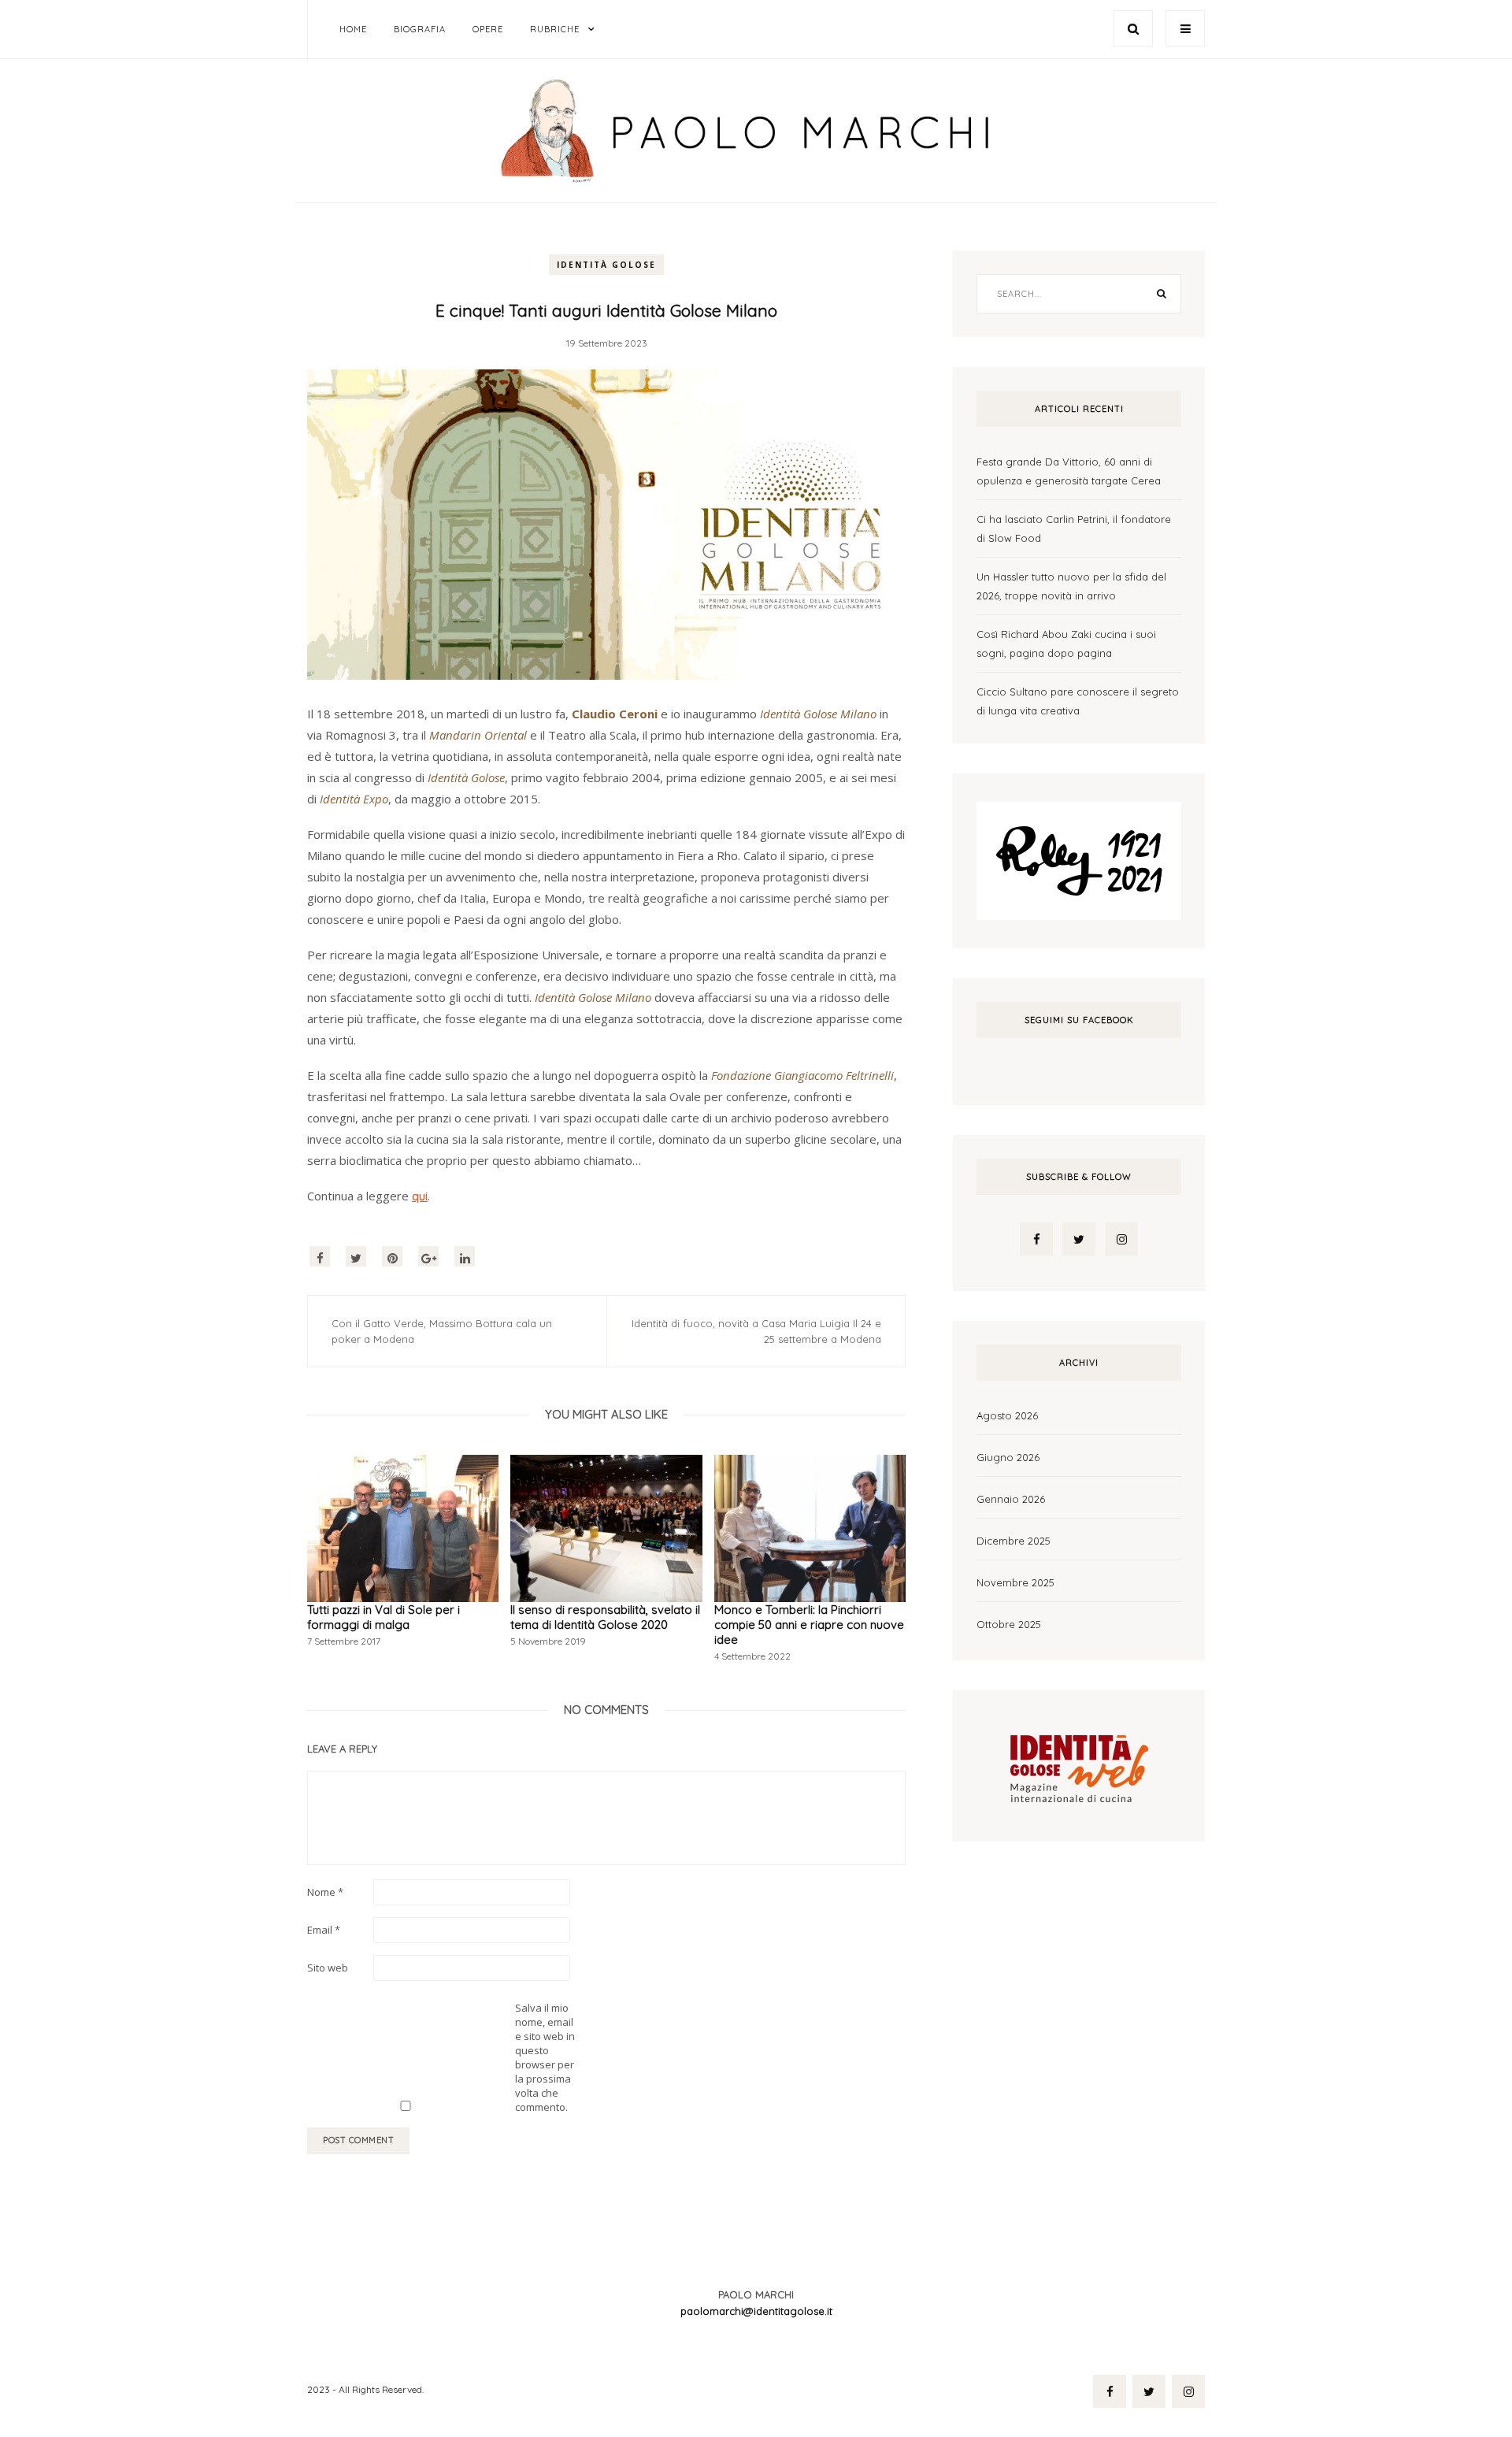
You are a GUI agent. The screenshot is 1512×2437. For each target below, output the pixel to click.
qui (420, 1196)
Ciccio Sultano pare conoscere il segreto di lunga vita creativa (1078, 701)
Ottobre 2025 (1009, 1624)
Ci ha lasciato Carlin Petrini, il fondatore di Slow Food (1074, 529)
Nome (325, 1892)
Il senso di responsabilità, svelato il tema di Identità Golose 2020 (605, 1617)
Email (324, 1930)
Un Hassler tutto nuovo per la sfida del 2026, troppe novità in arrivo (1071, 586)
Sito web (328, 1968)
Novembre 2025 (1015, 1582)
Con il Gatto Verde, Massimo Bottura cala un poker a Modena (442, 1331)
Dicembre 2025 (1014, 1541)
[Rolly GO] (1079, 859)
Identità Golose (606, 265)
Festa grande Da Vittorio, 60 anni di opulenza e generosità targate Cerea (1069, 471)
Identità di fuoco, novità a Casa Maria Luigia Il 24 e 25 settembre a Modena (756, 1331)
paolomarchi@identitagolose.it (756, 2311)
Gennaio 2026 (1011, 1499)
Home (353, 29)
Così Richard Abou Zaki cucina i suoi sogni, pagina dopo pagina (1066, 644)
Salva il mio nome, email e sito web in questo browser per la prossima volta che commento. (545, 2057)
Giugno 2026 (1008, 1457)
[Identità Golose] (1079, 1764)
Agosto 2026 (1007, 1415)
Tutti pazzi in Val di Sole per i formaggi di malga (384, 1617)
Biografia (420, 29)
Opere (488, 29)
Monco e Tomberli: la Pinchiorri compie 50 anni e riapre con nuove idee (809, 1625)
